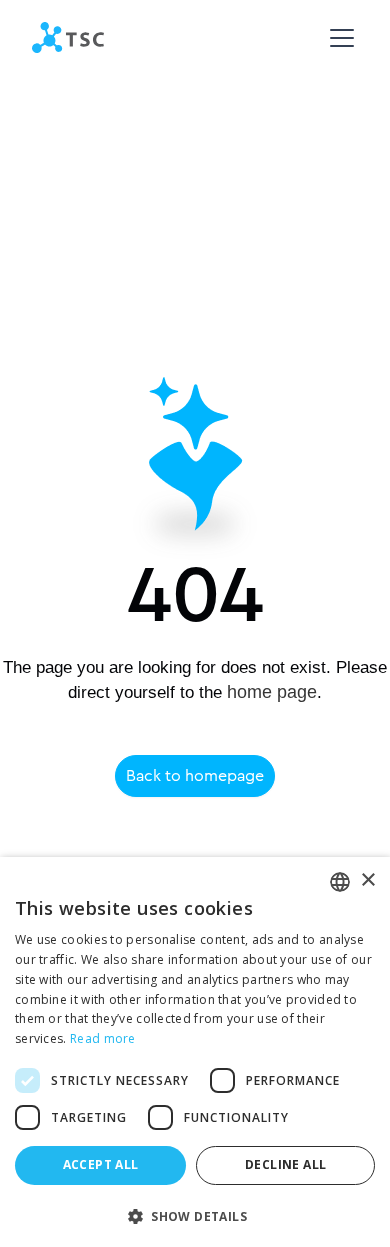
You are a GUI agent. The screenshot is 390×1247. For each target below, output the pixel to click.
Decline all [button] (285, 1164)
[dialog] (195, 1052)
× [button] (367, 880)
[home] (68, 38)
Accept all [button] (101, 1164)
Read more (103, 1038)
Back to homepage (195, 775)
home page (272, 692)
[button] (338, 38)
